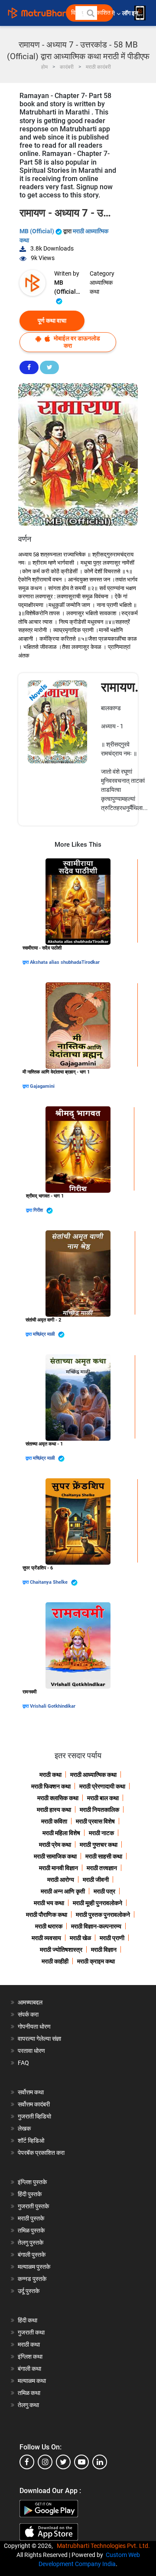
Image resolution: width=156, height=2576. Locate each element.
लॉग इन (132, 13)
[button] (90, 13)
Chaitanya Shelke (49, 1582)
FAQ (23, 2063)
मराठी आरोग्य (61, 1880)
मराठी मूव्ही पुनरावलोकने (97, 1903)
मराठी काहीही (55, 1961)
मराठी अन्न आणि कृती (63, 1891)
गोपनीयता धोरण (34, 2026)
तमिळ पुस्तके (31, 2230)
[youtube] (81, 2462)
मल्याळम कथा (32, 2381)
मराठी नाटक (101, 1833)
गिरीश (39, 1210)
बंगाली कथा (29, 2369)
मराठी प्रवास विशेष (95, 1821)
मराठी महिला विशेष (61, 1833)
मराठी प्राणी (112, 1938)
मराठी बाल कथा (103, 1798)
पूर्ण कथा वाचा (52, 321)
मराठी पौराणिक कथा (47, 1915)
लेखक (24, 2128)
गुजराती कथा (31, 2332)
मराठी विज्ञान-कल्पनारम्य (96, 1926)
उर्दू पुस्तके (29, 2291)
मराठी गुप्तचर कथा (99, 1845)
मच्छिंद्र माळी (44, 1334)
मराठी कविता (54, 1821)
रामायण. (120, 687)
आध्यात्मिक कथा (101, 287)
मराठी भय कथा (49, 1903)
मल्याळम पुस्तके (34, 2267)
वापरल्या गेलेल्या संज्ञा (39, 2039)
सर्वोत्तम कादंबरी (34, 2104)
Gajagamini (42, 1086)
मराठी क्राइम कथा (96, 1961)
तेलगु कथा (28, 2405)
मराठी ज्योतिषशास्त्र (61, 1950)
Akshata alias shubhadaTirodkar (65, 962)
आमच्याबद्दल (30, 2002)
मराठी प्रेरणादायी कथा (102, 1786)
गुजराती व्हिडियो (34, 2116)
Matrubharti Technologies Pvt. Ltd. (105, 2546)
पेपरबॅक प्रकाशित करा (41, 2153)
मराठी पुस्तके (31, 2218)
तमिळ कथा (29, 2393)
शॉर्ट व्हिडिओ (31, 2141)
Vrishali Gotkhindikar (53, 1706)
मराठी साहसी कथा (104, 1856)
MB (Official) (37, 231)
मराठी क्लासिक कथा (58, 1798)
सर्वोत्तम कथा (31, 2092)
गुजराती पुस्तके (33, 2206)
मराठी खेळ (80, 1938)
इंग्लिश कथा (30, 2357)
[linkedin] (100, 2462)
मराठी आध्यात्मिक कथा (93, 1775)
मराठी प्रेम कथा (55, 1845)
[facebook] (27, 2462)
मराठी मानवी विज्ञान (58, 1868)
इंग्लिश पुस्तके (32, 2182)
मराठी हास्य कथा (54, 1810)
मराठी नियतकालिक (99, 1810)
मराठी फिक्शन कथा (51, 1786)
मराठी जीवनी (96, 1880)
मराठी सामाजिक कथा (55, 1856)
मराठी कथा (50, 1775)
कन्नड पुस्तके (32, 2279)
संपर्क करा (28, 2014)
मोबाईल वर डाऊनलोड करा (76, 342)
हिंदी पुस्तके (30, 2194)
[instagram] (45, 2462)
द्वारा (26, 962)
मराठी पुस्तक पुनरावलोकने (103, 1915)
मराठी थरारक (49, 1926)
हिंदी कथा (28, 2320)
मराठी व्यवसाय (46, 1938)
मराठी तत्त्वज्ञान (102, 1868)
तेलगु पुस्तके (31, 2242)
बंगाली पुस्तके (32, 2255)
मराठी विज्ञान (104, 1950)
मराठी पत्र (104, 1891)
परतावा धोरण (32, 2051)
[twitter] (63, 2462)
